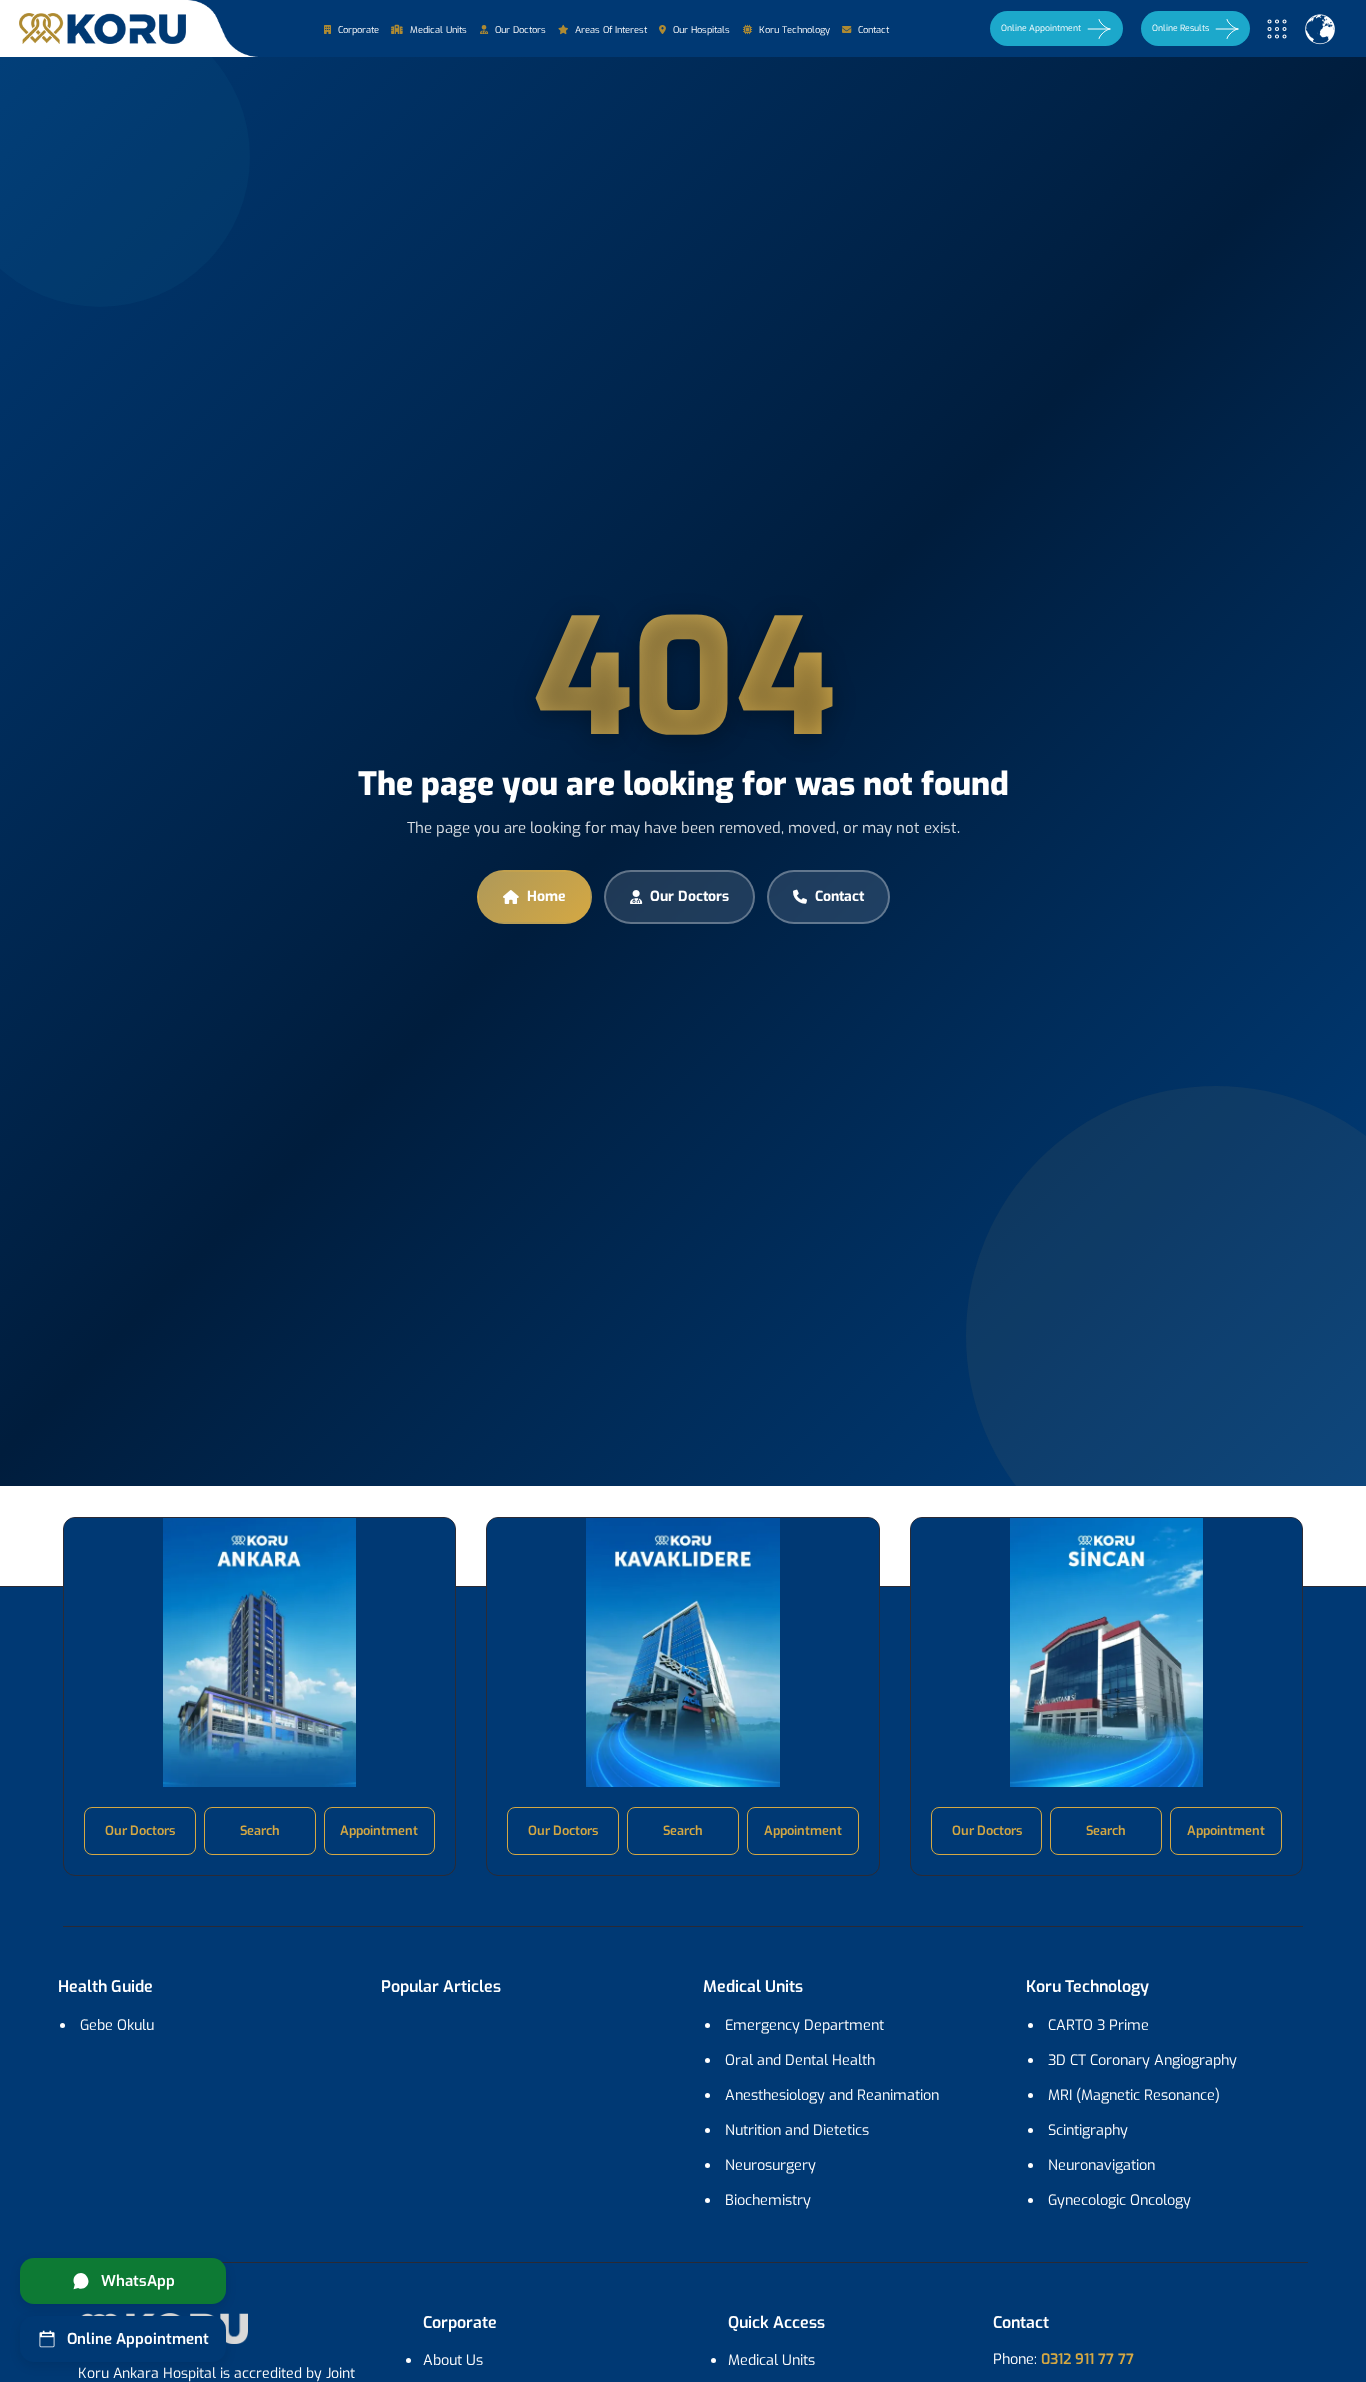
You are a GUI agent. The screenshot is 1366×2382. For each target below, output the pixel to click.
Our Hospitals (700, 30)
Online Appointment (1041, 28)
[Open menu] (1277, 29)
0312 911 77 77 (1087, 2359)
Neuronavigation (1101, 2165)
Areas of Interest (609, 30)
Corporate (357, 30)
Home (546, 896)
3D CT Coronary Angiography (1142, 2060)
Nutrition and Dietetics (797, 2130)
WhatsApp (138, 2281)
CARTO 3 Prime (1098, 2025)
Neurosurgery (770, 2165)
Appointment (379, 1830)
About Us (453, 2360)
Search (260, 1830)
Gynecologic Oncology (1119, 2200)
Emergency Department (804, 2025)
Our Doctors (519, 30)
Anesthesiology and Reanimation (832, 2095)
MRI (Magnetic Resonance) (1134, 2095)
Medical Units (437, 30)
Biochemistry (768, 2200)
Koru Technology (793, 30)
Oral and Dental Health (800, 2060)
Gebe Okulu (117, 2025)
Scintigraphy (1088, 2130)
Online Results (1180, 28)
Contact (872, 30)
